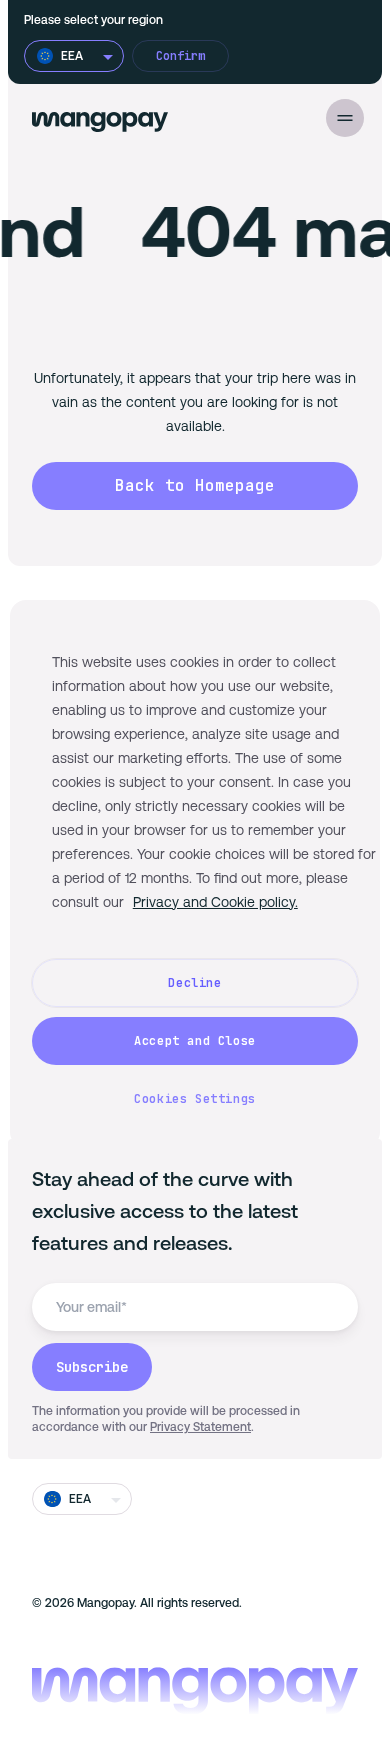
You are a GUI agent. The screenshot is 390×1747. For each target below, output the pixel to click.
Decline (194, 983)
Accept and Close (195, 1041)
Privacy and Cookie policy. (215, 902)
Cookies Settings (195, 1099)
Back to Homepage (195, 485)
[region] (195, 874)
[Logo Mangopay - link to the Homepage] (100, 120)
